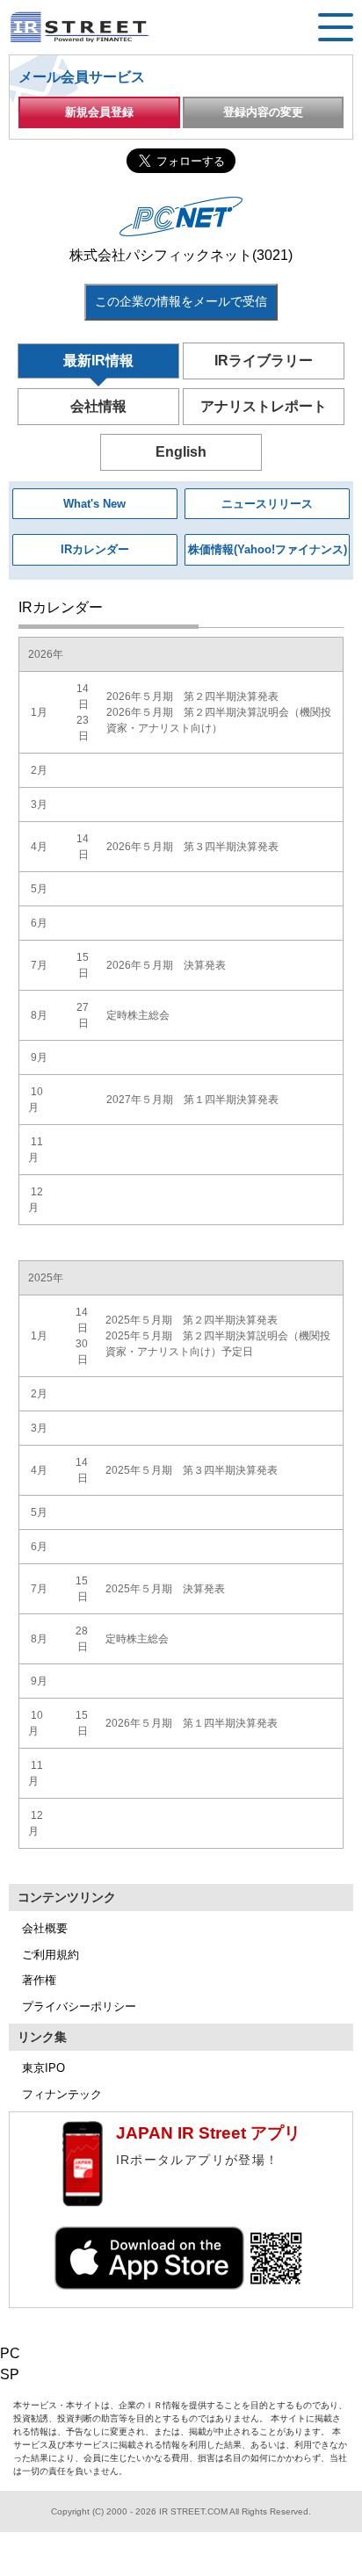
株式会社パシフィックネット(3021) (181, 255)
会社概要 (45, 1928)
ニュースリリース (267, 504)
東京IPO (43, 2068)
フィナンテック (62, 2094)
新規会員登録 (99, 112)
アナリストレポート (264, 406)
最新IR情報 (98, 361)
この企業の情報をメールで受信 (181, 301)
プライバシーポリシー (79, 2006)
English (181, 452)
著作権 (39, 1980)
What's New (94, 504)
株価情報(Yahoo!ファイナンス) (268, 549)
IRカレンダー (95, 549)
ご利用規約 (51, 1955)
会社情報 (98, 406)
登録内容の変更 (263, 112)
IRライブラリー (264, 361)
